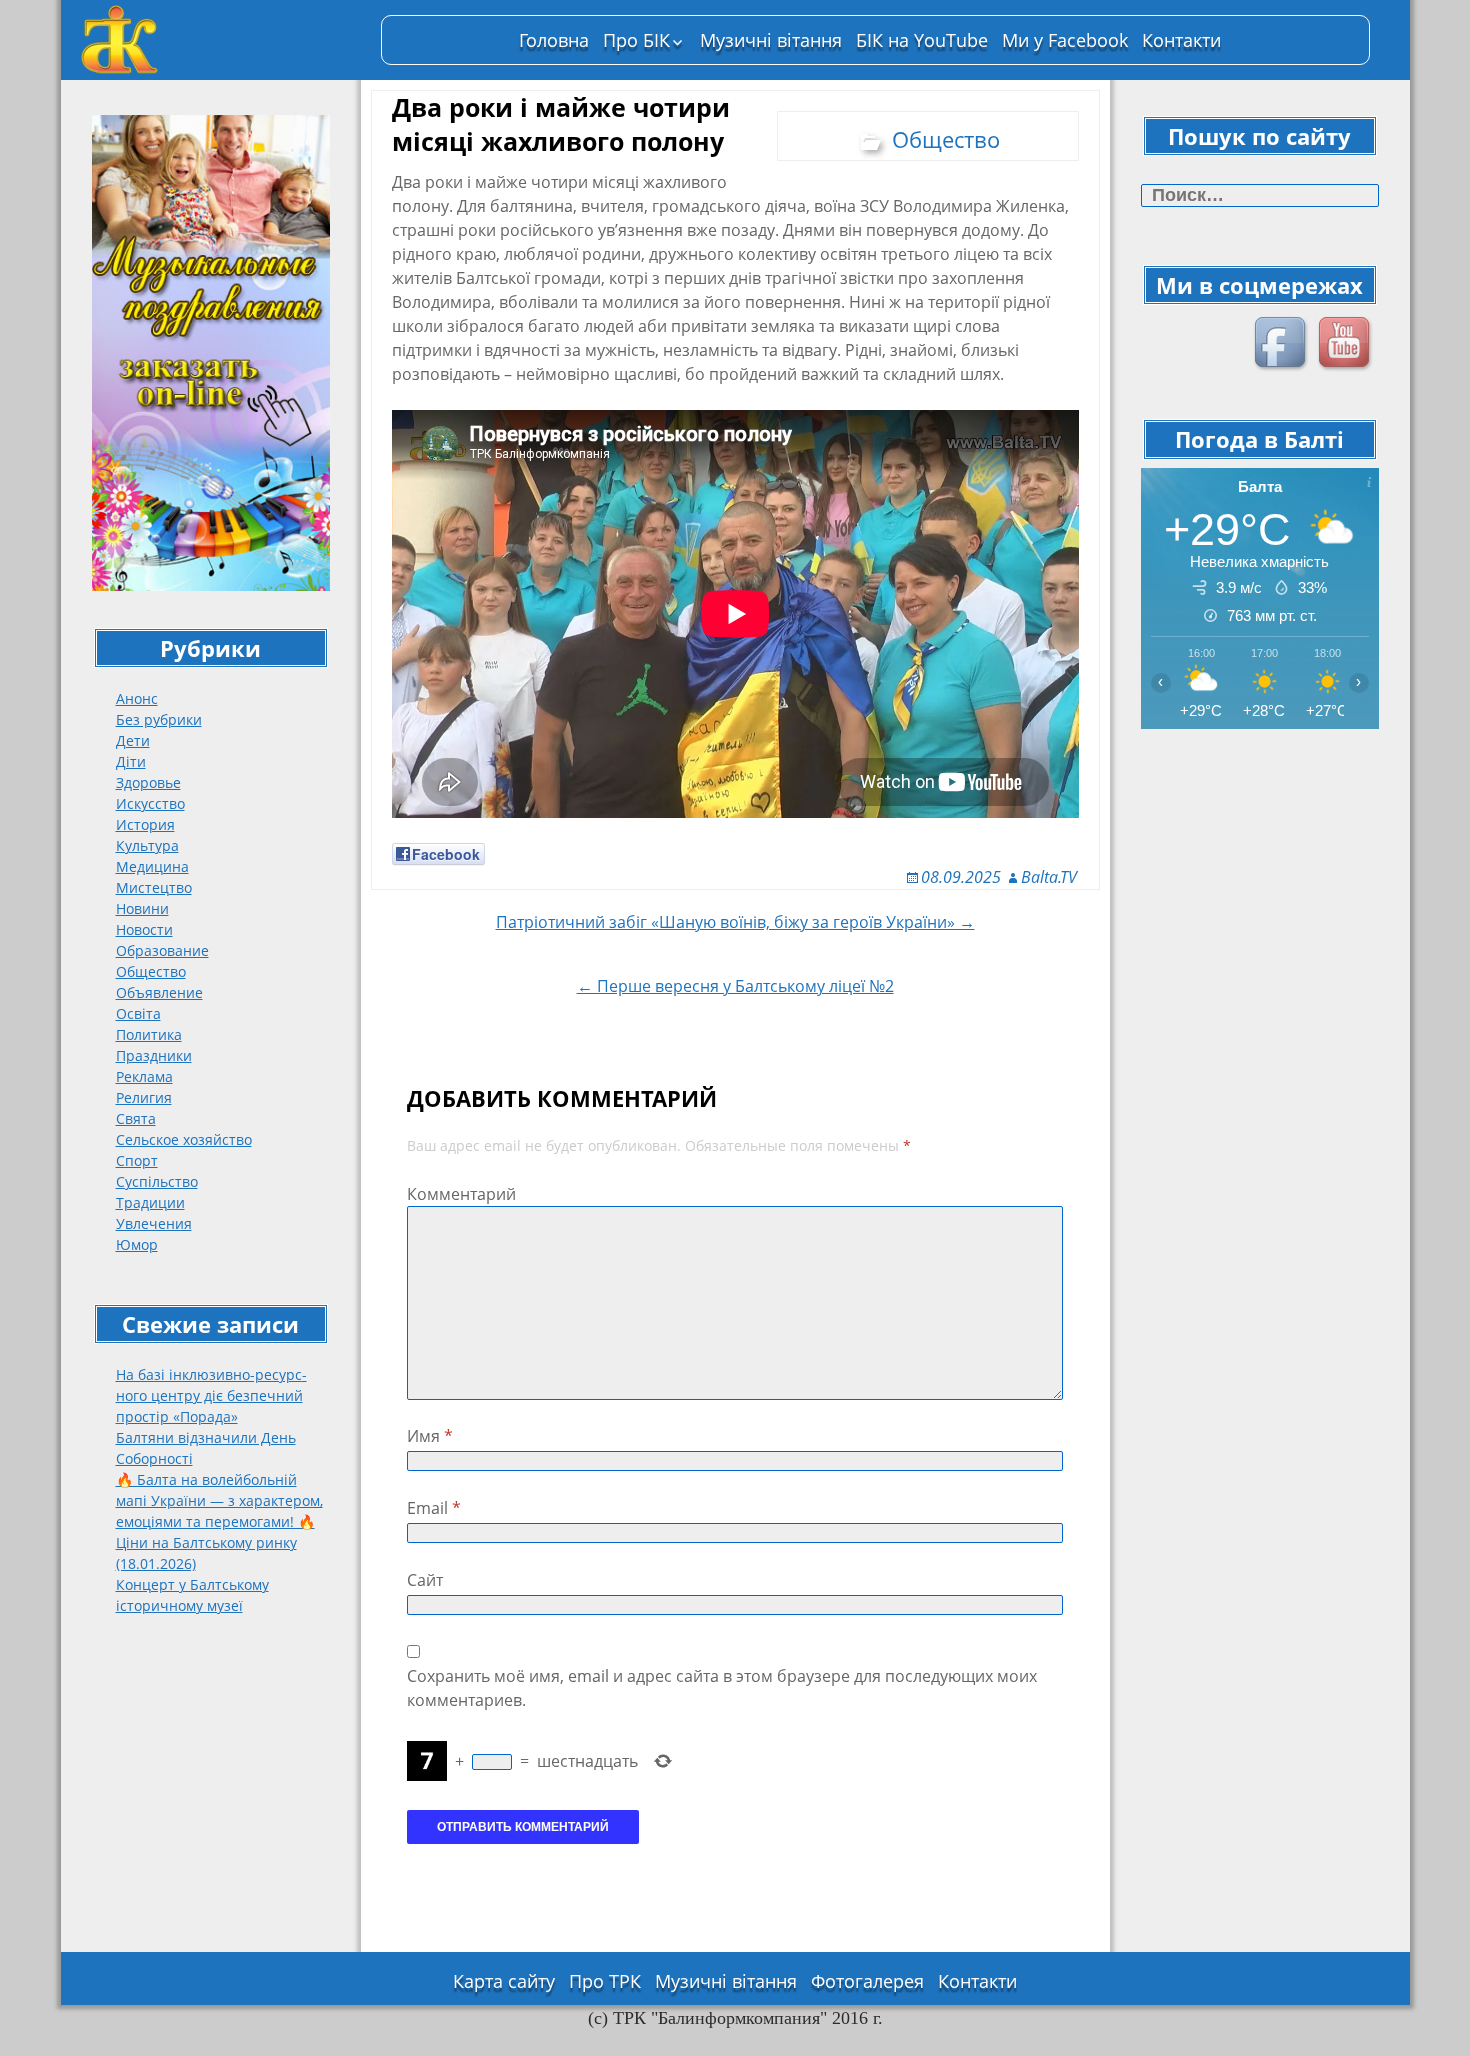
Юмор (137, 1244)
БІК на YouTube (922, 40)
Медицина (152, 866)
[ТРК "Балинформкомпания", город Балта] (221, 39)
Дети (133, 740)
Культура (147, 845)
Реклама (144, 1076)
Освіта (138, 1013)
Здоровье (148, 782)
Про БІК (636, 40)
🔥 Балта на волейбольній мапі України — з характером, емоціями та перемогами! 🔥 (219, 1500)
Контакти (1181, 40)
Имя (430, 1436)
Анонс (137, 698)
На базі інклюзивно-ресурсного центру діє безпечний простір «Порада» (211, 1395)
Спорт (137, 1160)
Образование (162, 950)
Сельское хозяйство (184, 1139)
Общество (151, 971)
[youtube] (1347, 345)
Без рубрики (159, 719)
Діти (131, 761)
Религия (144, 1097)
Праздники (154, 1055)
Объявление (159, 992)
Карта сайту (504, 1981)
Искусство (150, 803)
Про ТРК (605, 1981)
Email (434, 1508)
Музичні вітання (771, 40)
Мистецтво (154, 887)
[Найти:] (1260, 195)
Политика (149, 1034)
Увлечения (154, 1223)
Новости (144, 929)
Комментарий (461, 1194)
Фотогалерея (867, 1981)
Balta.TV (1049, 877)
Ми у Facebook (1065, 40)
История (145, 824)
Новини (142, 908)
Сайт (425, 1580)
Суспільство (157, 1181)
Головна (554, 40)
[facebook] (1283, 345)
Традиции (150, 1202)
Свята (136, 1118)
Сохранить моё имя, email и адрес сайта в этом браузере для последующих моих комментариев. (722, 1688)
